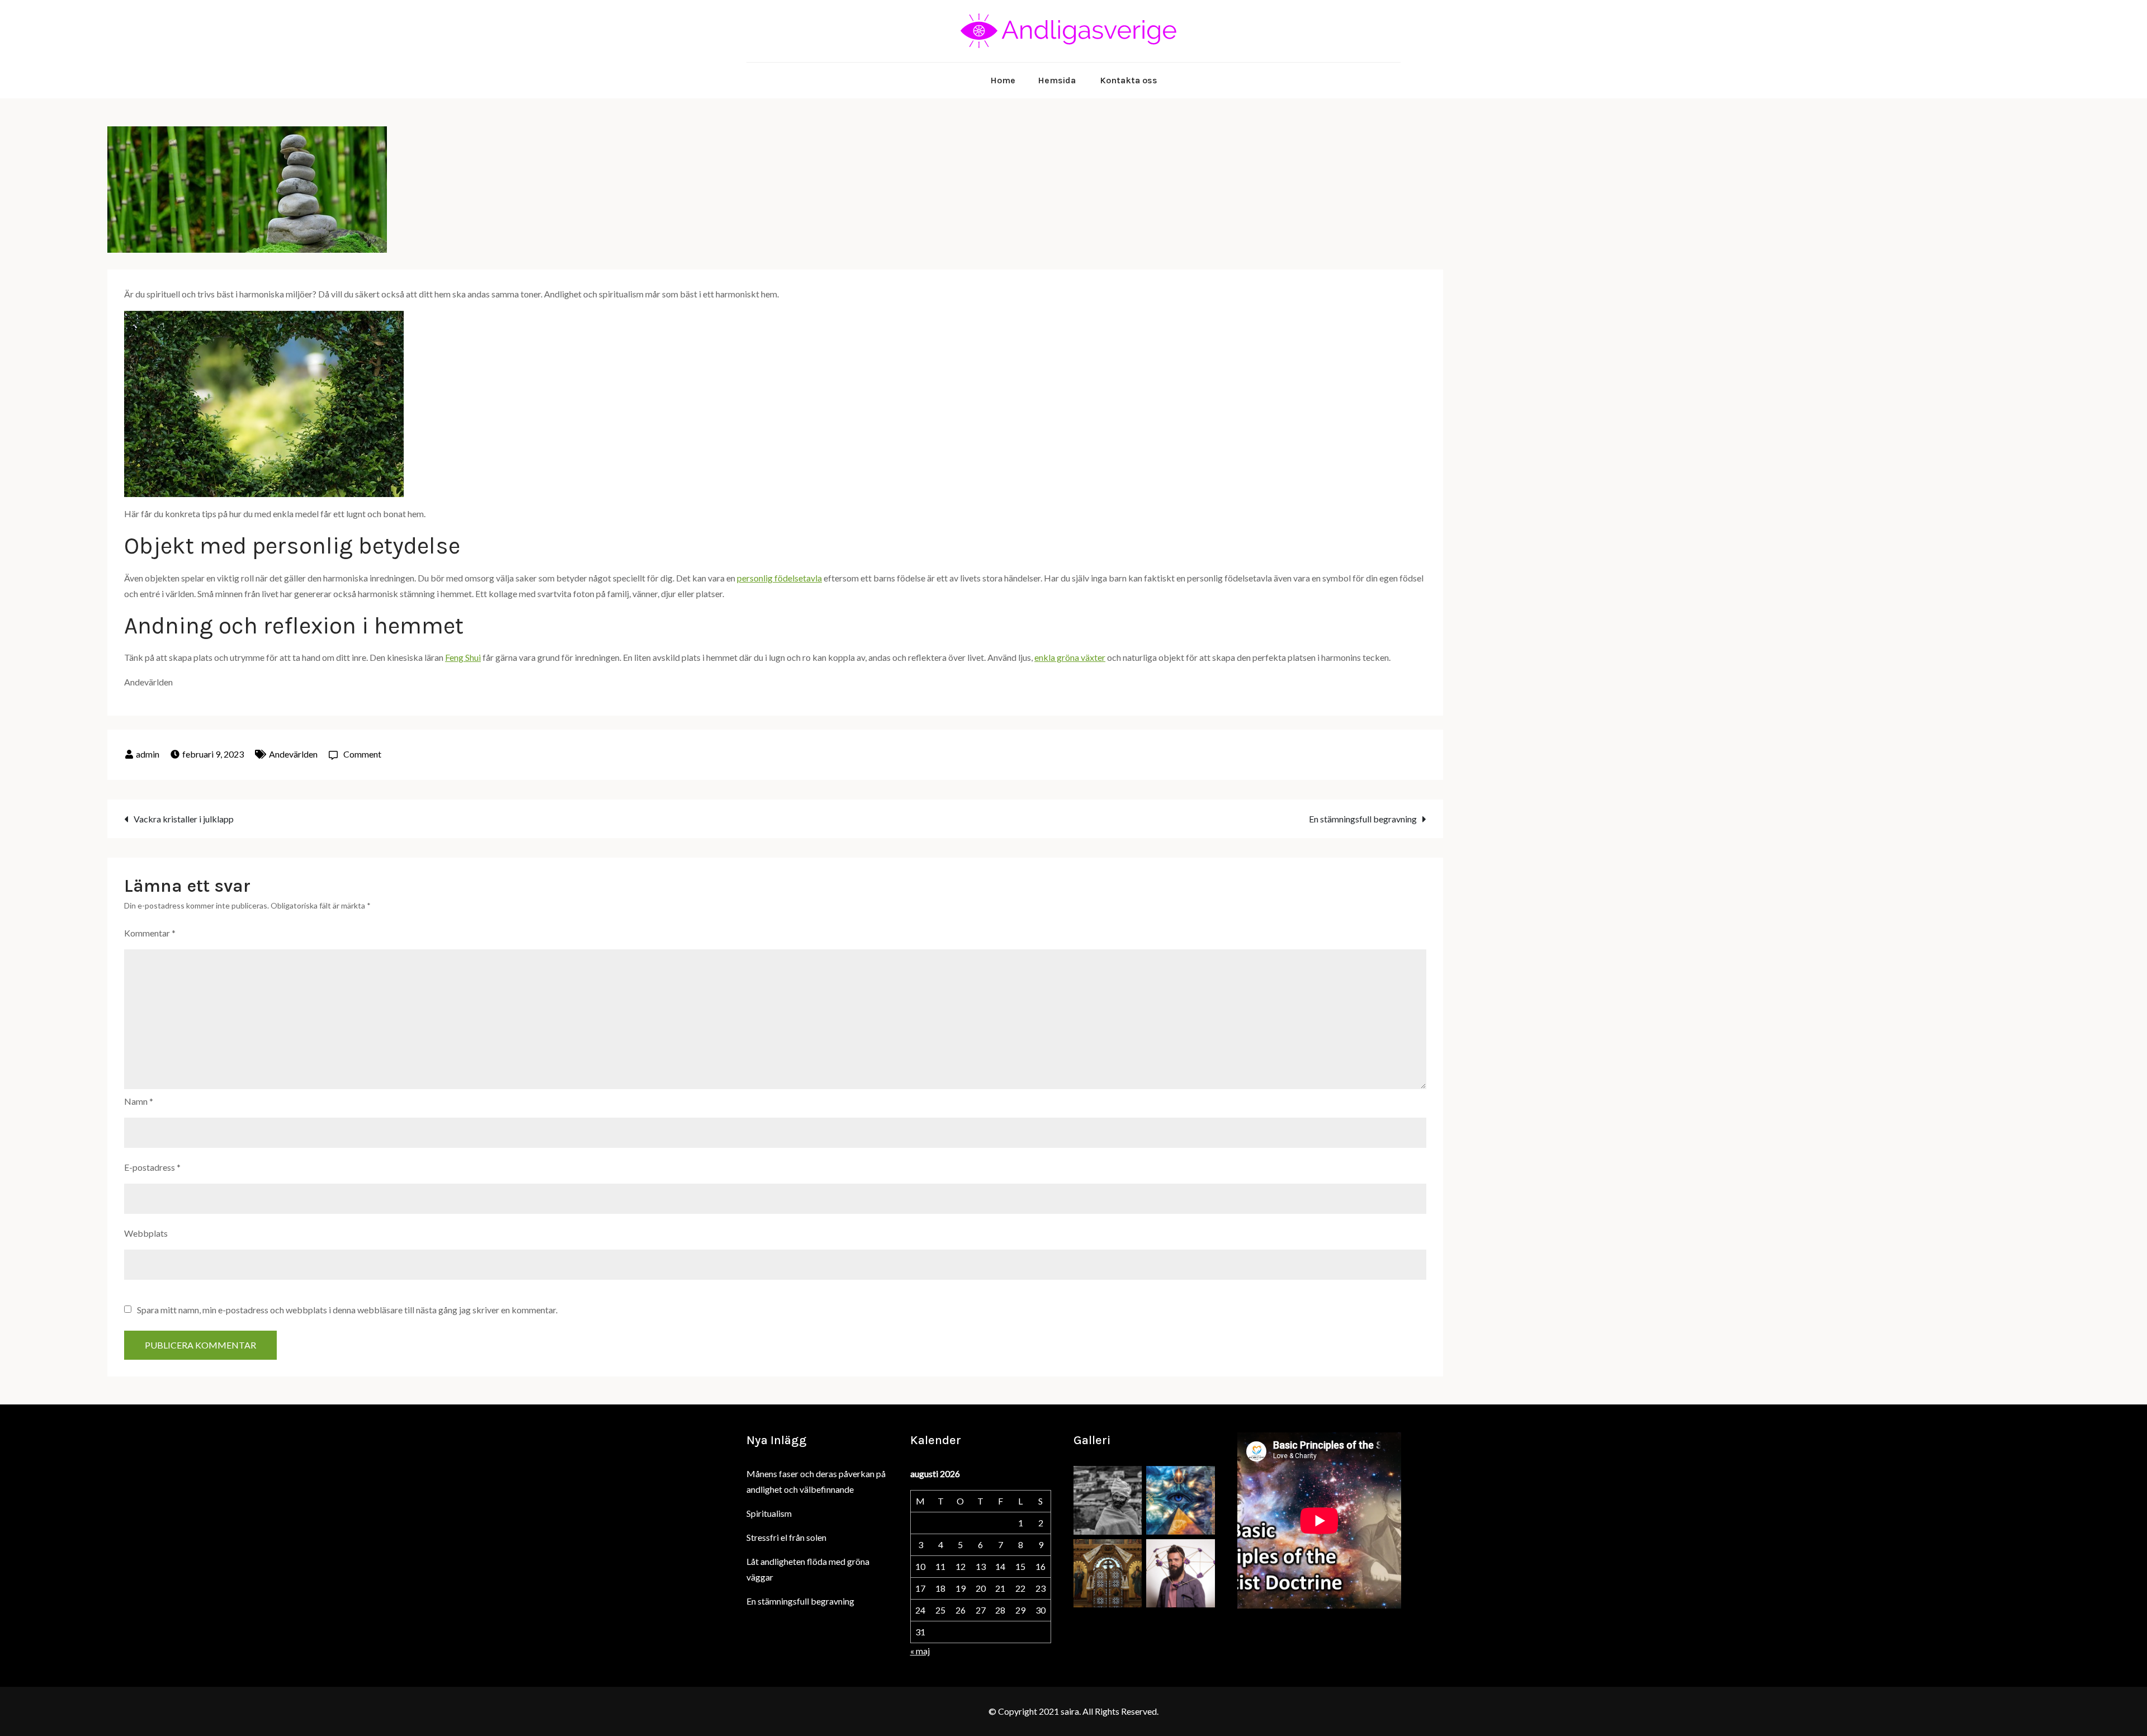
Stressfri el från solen (786, 1537)
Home (1003, 80)
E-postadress (152, 1167)
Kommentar (150, 933)
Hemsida (1057, 80)
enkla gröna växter (1070, 657)
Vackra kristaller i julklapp (184, 819)
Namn (139, 1101)
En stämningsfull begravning (1363, 819)
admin (148, 754)
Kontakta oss (1129, 80)
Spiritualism (769, 1513)
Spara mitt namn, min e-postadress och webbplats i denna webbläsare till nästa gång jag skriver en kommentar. (347, 1310)
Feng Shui (463, 657)
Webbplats (146, 1233)
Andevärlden (293, 754)
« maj (920, 1651)
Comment (362, 754)
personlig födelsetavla (779, 578)
